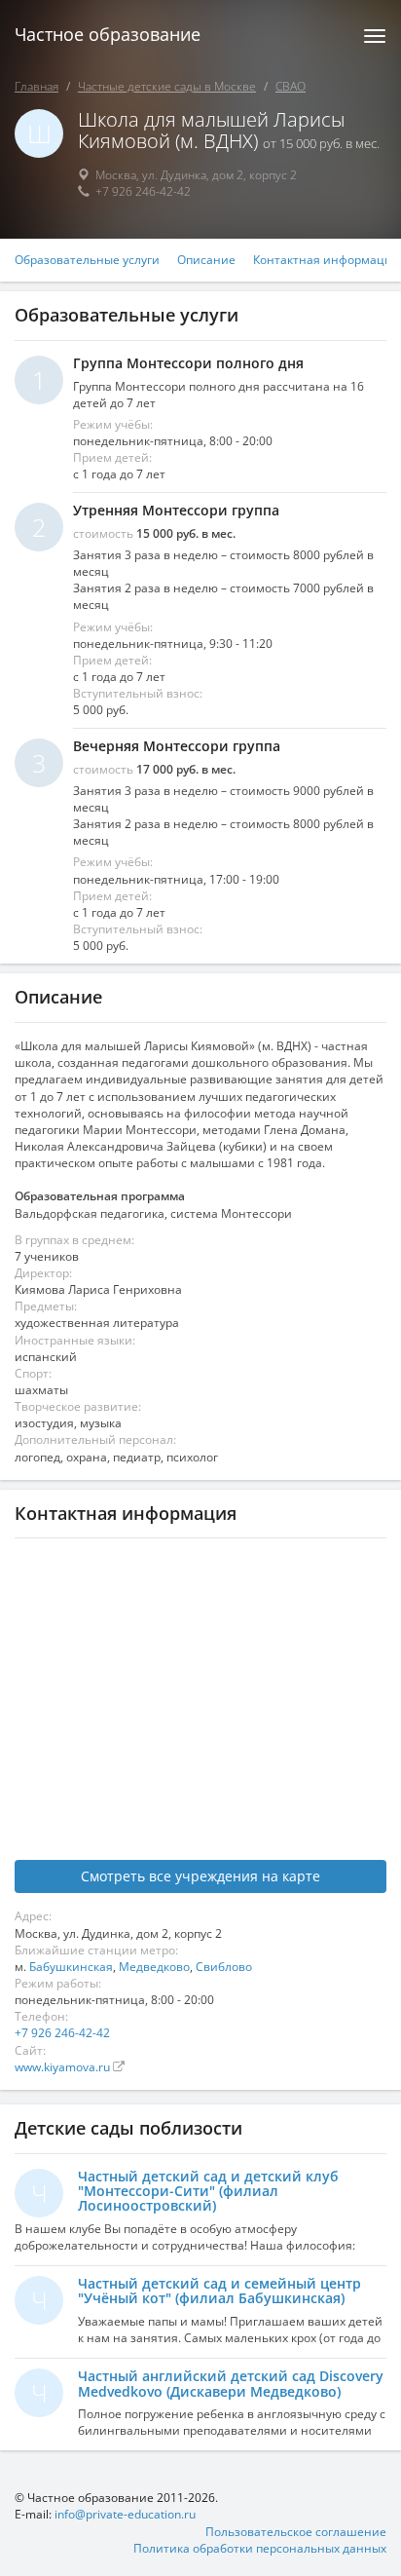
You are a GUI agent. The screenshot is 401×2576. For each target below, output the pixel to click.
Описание (206, 260)
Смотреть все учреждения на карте (200, 1876)
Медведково (154, 1967)
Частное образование (108, 34)
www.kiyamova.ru (64, 2067)
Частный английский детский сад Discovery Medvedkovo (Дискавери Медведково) (231, 2383)
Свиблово (224, 1967)
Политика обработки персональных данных (260, 2548)
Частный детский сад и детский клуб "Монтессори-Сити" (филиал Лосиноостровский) (208, 2191)
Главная (36, 86)
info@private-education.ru (125, 2514)
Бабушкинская (71, 1967)
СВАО (291, 86)
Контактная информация (326, 260)
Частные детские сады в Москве (167, 86)
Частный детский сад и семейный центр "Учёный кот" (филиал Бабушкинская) (219, 2291)
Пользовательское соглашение (296, 2532)
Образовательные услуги (87, 260)
